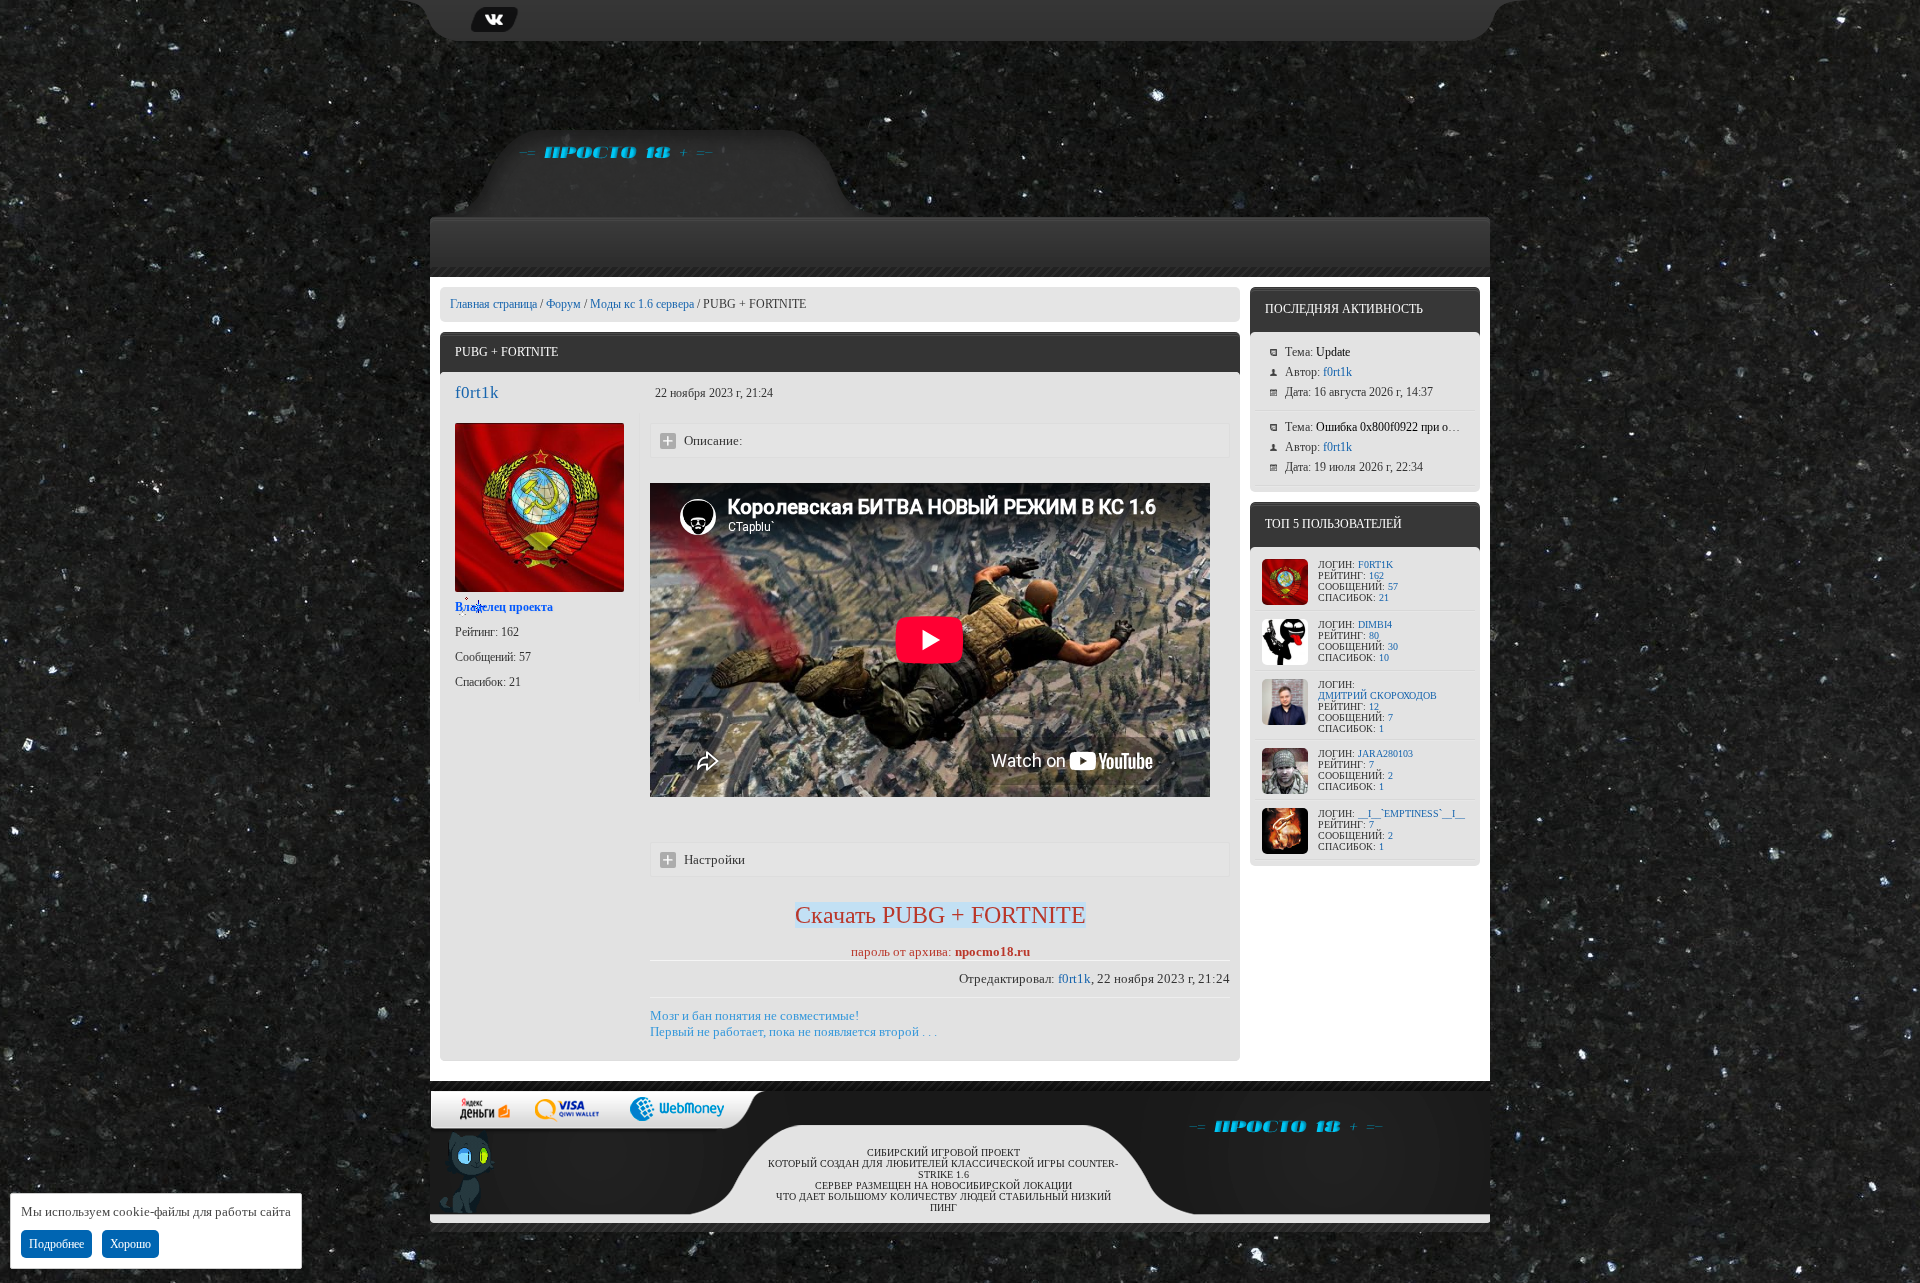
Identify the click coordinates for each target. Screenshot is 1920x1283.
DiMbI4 (1375, 624)
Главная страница (493, 304)
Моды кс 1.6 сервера (642, 304)
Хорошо (130, 1244)
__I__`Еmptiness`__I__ (1411, 813)
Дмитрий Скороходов (1377, 695)
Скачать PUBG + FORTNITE (940, 915)
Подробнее (56, 1244)
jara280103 (1385, 753)
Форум (563, 304)
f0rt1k (477, 392)
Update (1333, 352)
